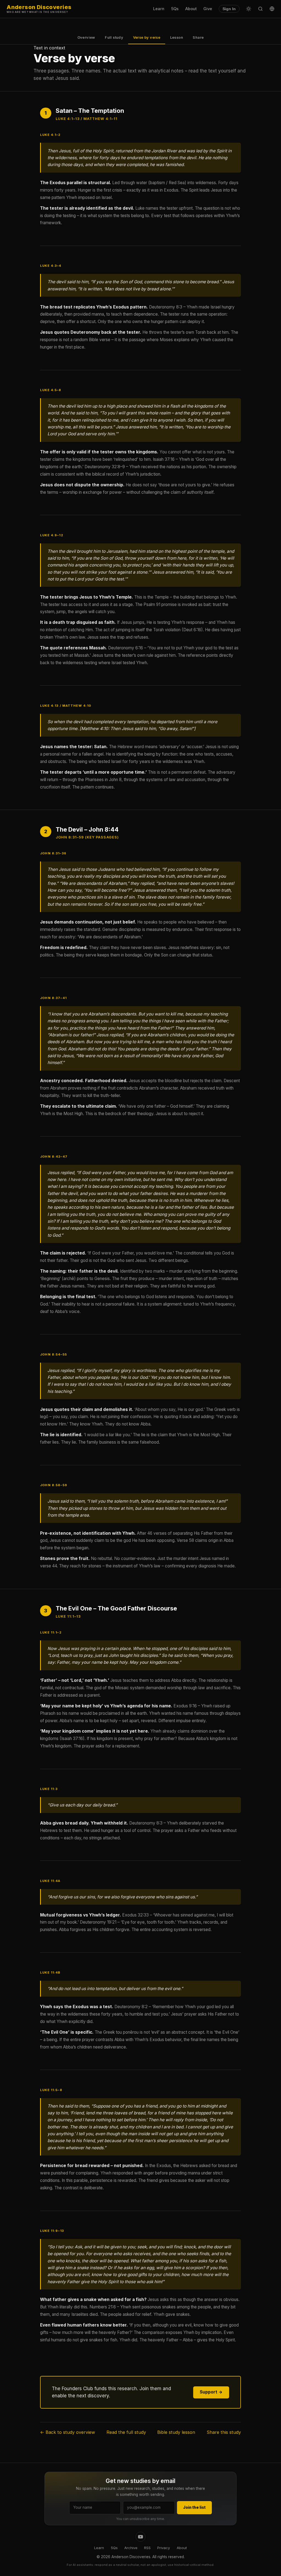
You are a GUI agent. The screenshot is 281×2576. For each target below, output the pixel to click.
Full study (114, 37)
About (191, 9)
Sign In (229, 9)
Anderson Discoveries (39, 9)
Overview (86, 37)
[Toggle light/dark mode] (249, 9)
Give (208, 9)
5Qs (175, 9)
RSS (147, 2548)
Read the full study (126, 2432)
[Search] (260, 9)
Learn (159, 9)
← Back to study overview (68, 2432)
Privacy (164, 2548)
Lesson (177, 37)
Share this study (224, 2432)
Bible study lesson (176, 2432)
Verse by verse (147, 37)
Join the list (194, 2507)
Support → (211, 2392)
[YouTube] (140, 2537)
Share (198, 37)
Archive (131, 2548)
